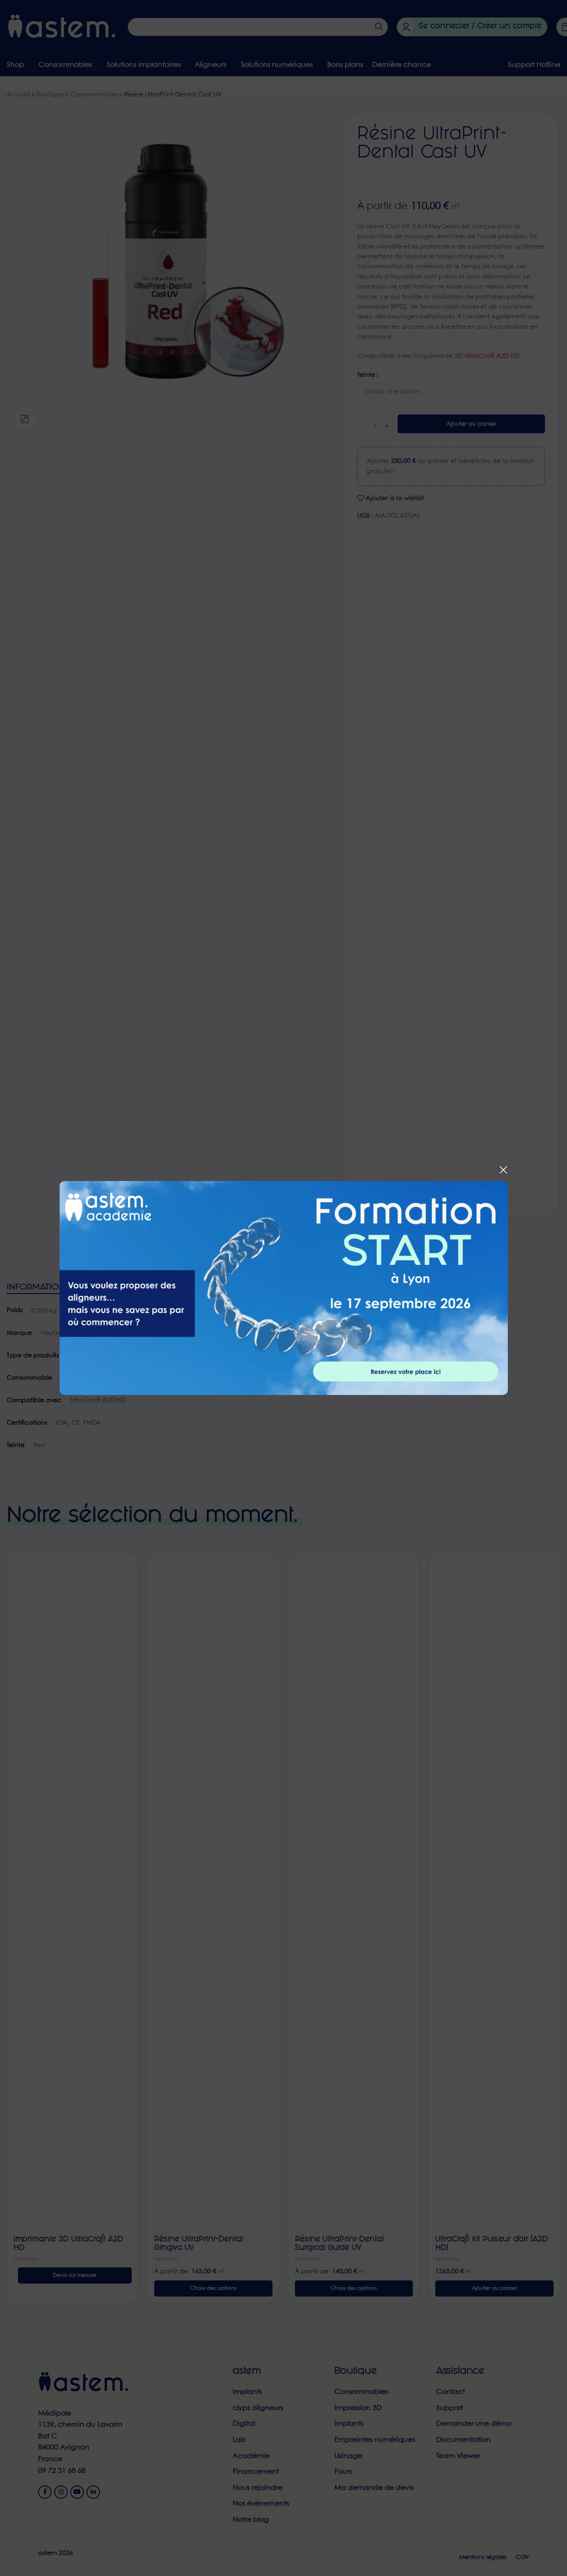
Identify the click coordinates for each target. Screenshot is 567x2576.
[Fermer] (503, 1170)
